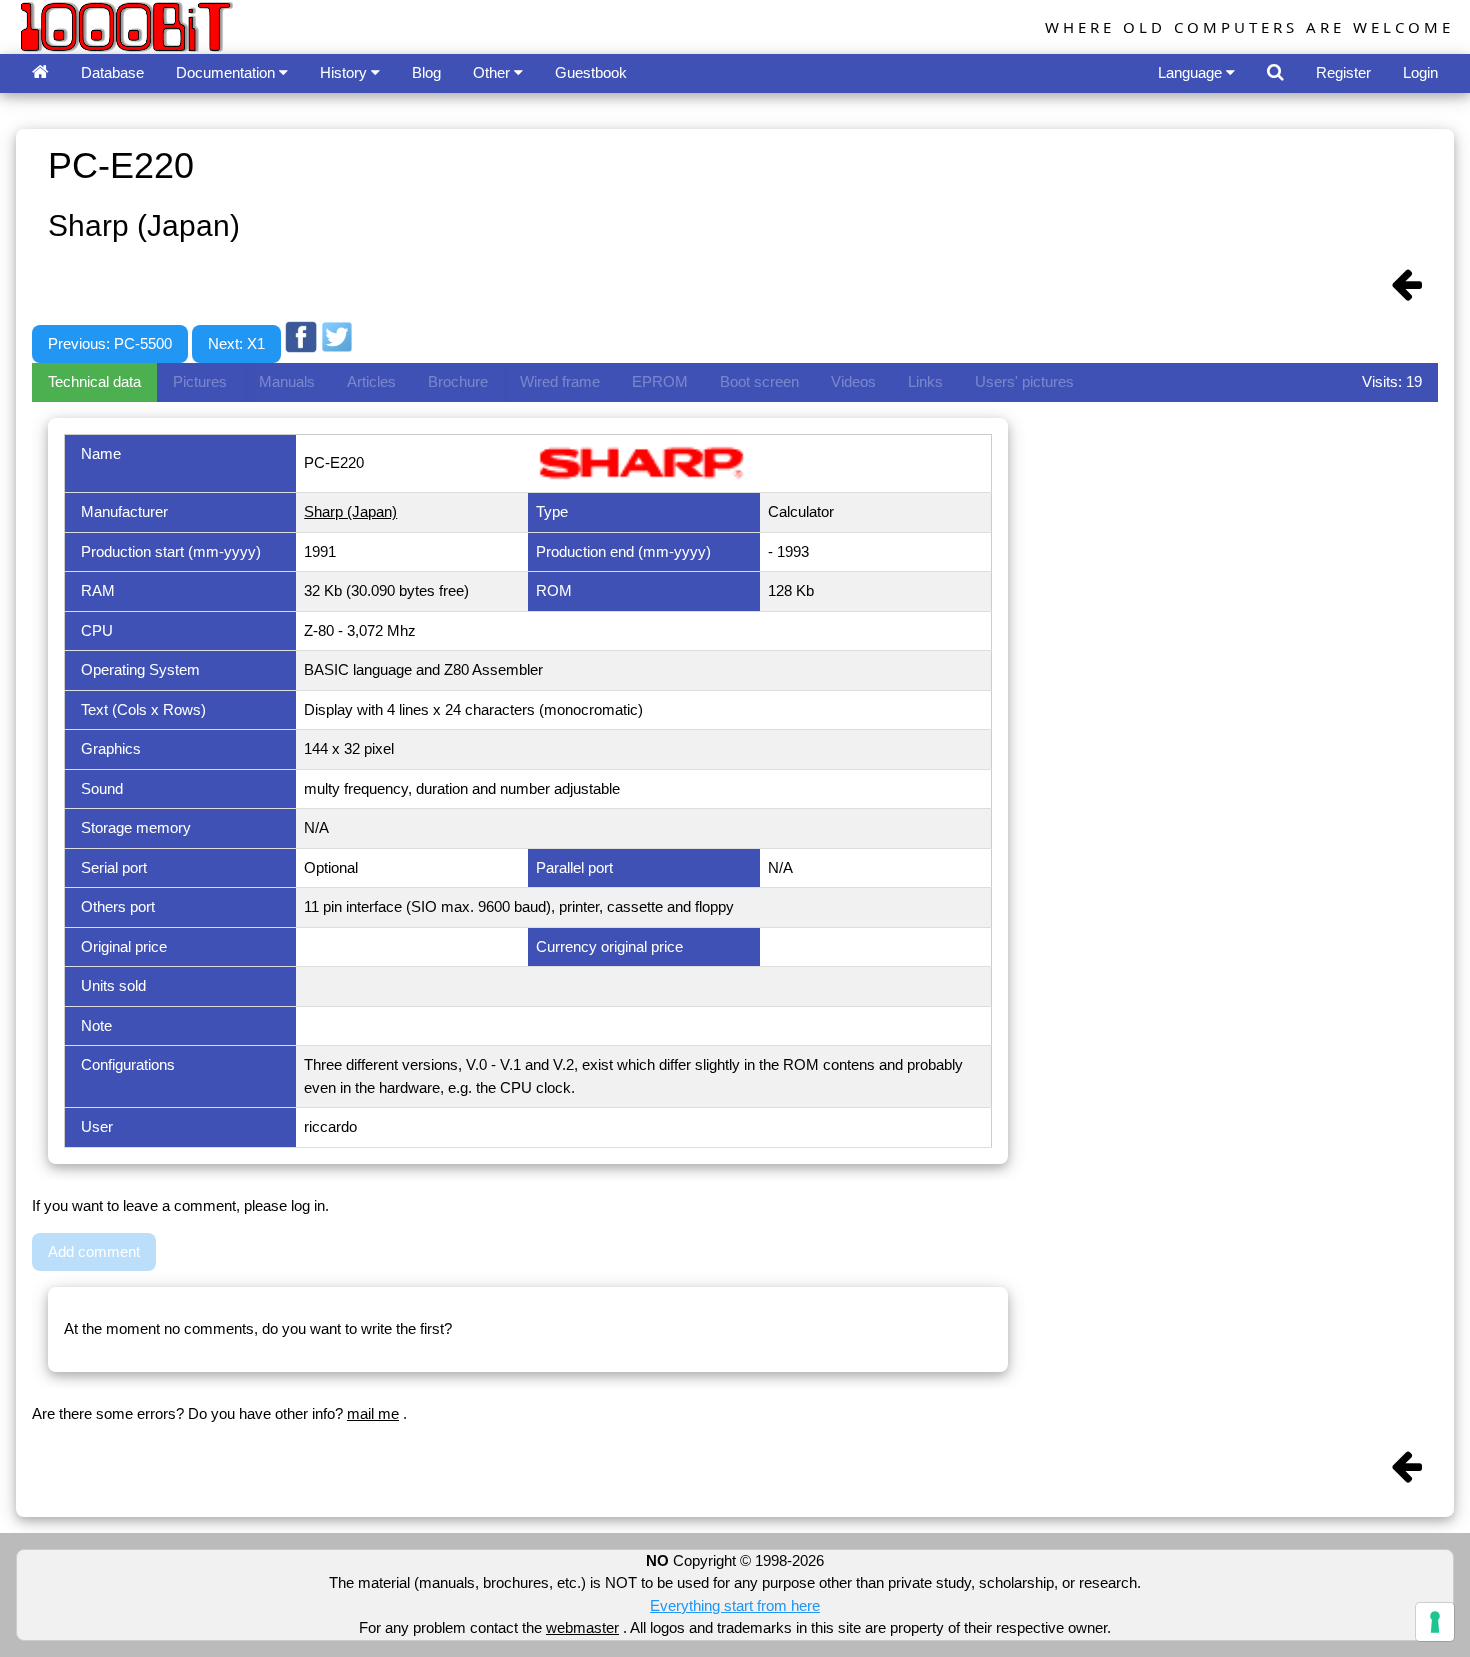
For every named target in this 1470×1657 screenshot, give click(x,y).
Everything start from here (735, 1605)
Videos (853, 381)
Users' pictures (1024, 381)
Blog (426, 72)
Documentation (227, 72)
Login (1420, 72)
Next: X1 (236, 343)
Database (112, 72)
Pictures (200, 381)
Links (925, 381)
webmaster (582, 1627)
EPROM (660, 381)
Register (1343, 72)
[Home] (40, 73)
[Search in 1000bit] (1275, 73)
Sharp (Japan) (350, 511)
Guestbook (591, 72)
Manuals (287, 381)
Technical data (94, 381)
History (345, 72)
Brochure (458, 381)
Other (493, 72)
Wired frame (560, 381)
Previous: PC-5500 (110, 343)
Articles (371, 381)
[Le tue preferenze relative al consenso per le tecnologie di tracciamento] (1435, 1622)
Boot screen (759, 381)
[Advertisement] (721, 303)
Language (1192, 72)
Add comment (94, 1251)
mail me (373, 1413)
